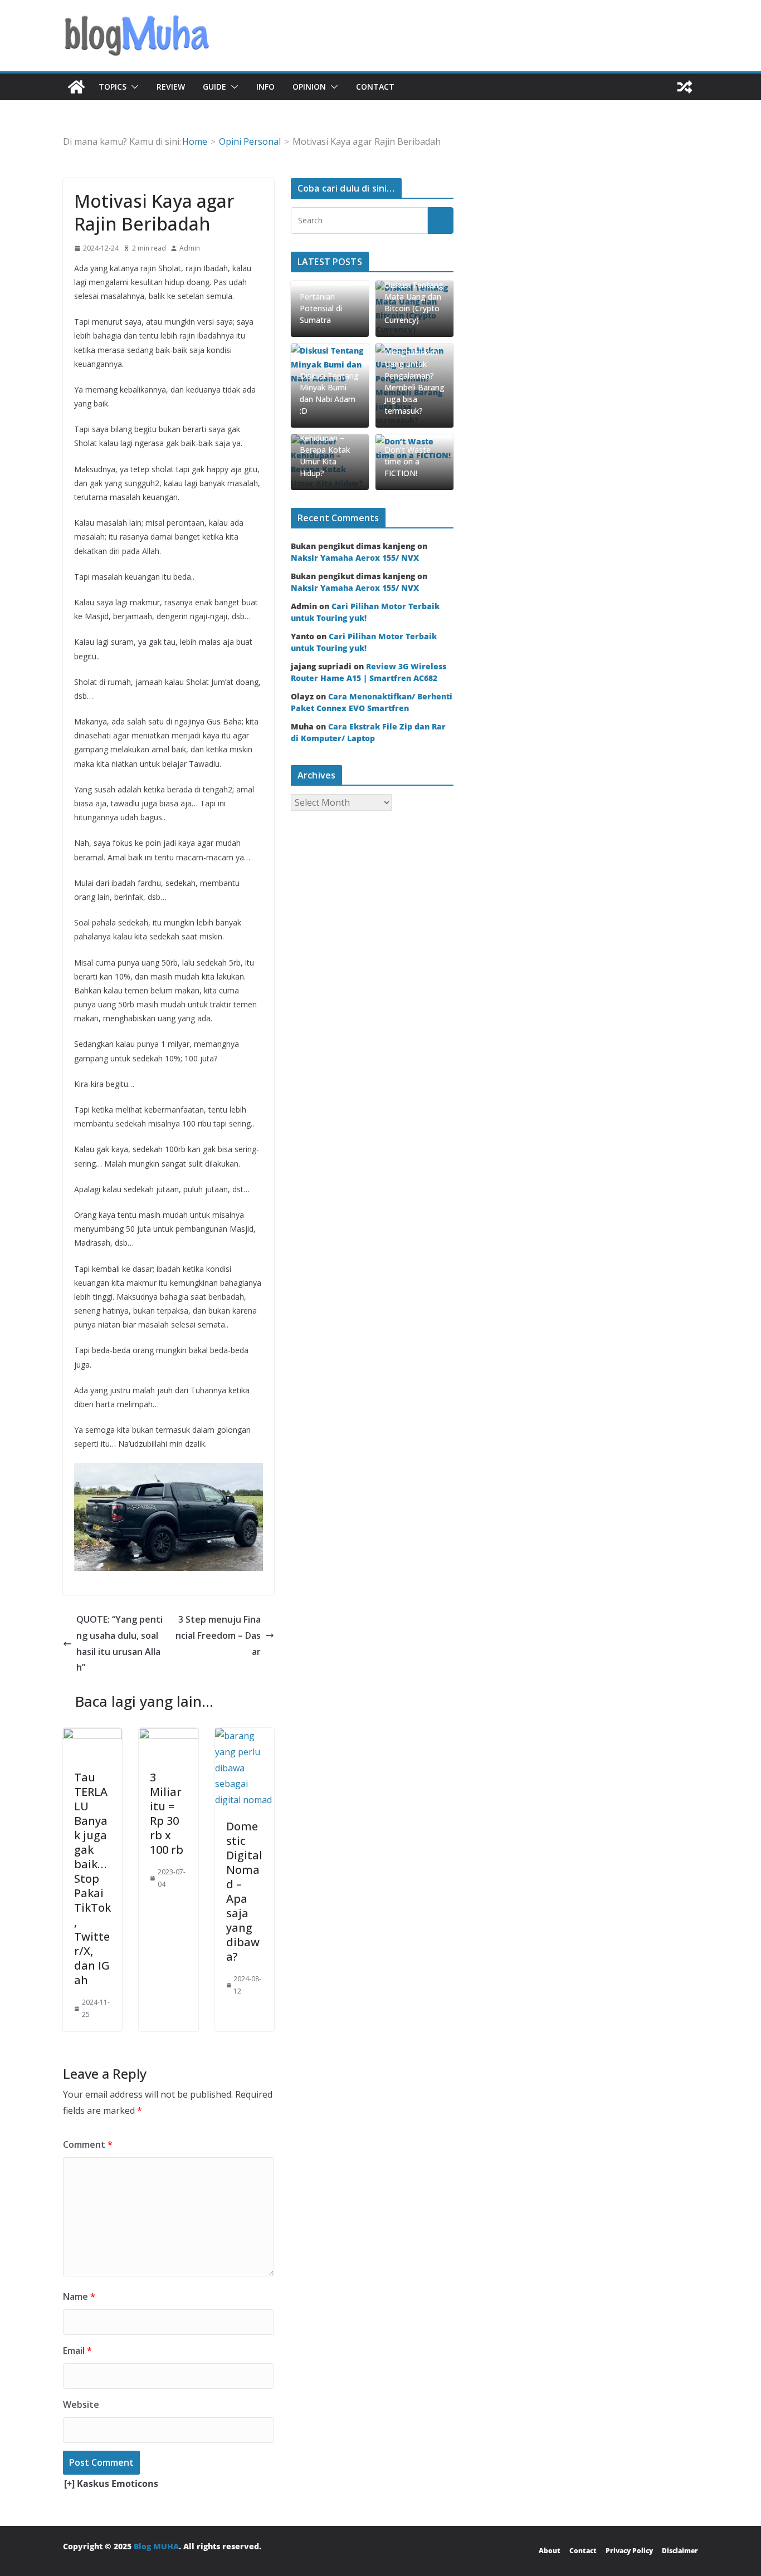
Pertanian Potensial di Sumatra (321, 308)
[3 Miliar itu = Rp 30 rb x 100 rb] (168, 1736)
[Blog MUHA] (76, 87)
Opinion (309, 87)
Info (265, 87)
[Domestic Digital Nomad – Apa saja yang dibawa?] (245, 1736)
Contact (375, 87)
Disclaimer (680, 2551)
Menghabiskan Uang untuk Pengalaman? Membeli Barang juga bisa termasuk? (414, 381)
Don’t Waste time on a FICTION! (408, 461)
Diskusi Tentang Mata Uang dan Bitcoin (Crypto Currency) (414, 302)
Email (77, 2350)
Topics (113, 87)
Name (79, 2296)
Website (81, 2404)
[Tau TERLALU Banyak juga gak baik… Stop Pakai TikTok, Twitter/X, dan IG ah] (92, 1736)
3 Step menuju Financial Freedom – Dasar (218, 1635)
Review (171, 87)
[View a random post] (685, 87)
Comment (88, 2144)
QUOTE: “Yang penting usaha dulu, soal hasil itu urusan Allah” (119, 1643)
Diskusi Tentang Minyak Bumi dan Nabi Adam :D (329, 393)
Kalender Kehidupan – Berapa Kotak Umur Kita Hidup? (325, 450)
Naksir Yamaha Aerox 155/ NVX (355, 558)
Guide (214, 87)
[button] (133, 87)
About (550, 2551)
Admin (190, 248)
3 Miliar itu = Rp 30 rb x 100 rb (167, 1813)
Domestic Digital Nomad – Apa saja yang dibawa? (244, 1891)
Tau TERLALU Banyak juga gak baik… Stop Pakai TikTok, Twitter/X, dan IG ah (92, 1879)
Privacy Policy (629, 2551)
